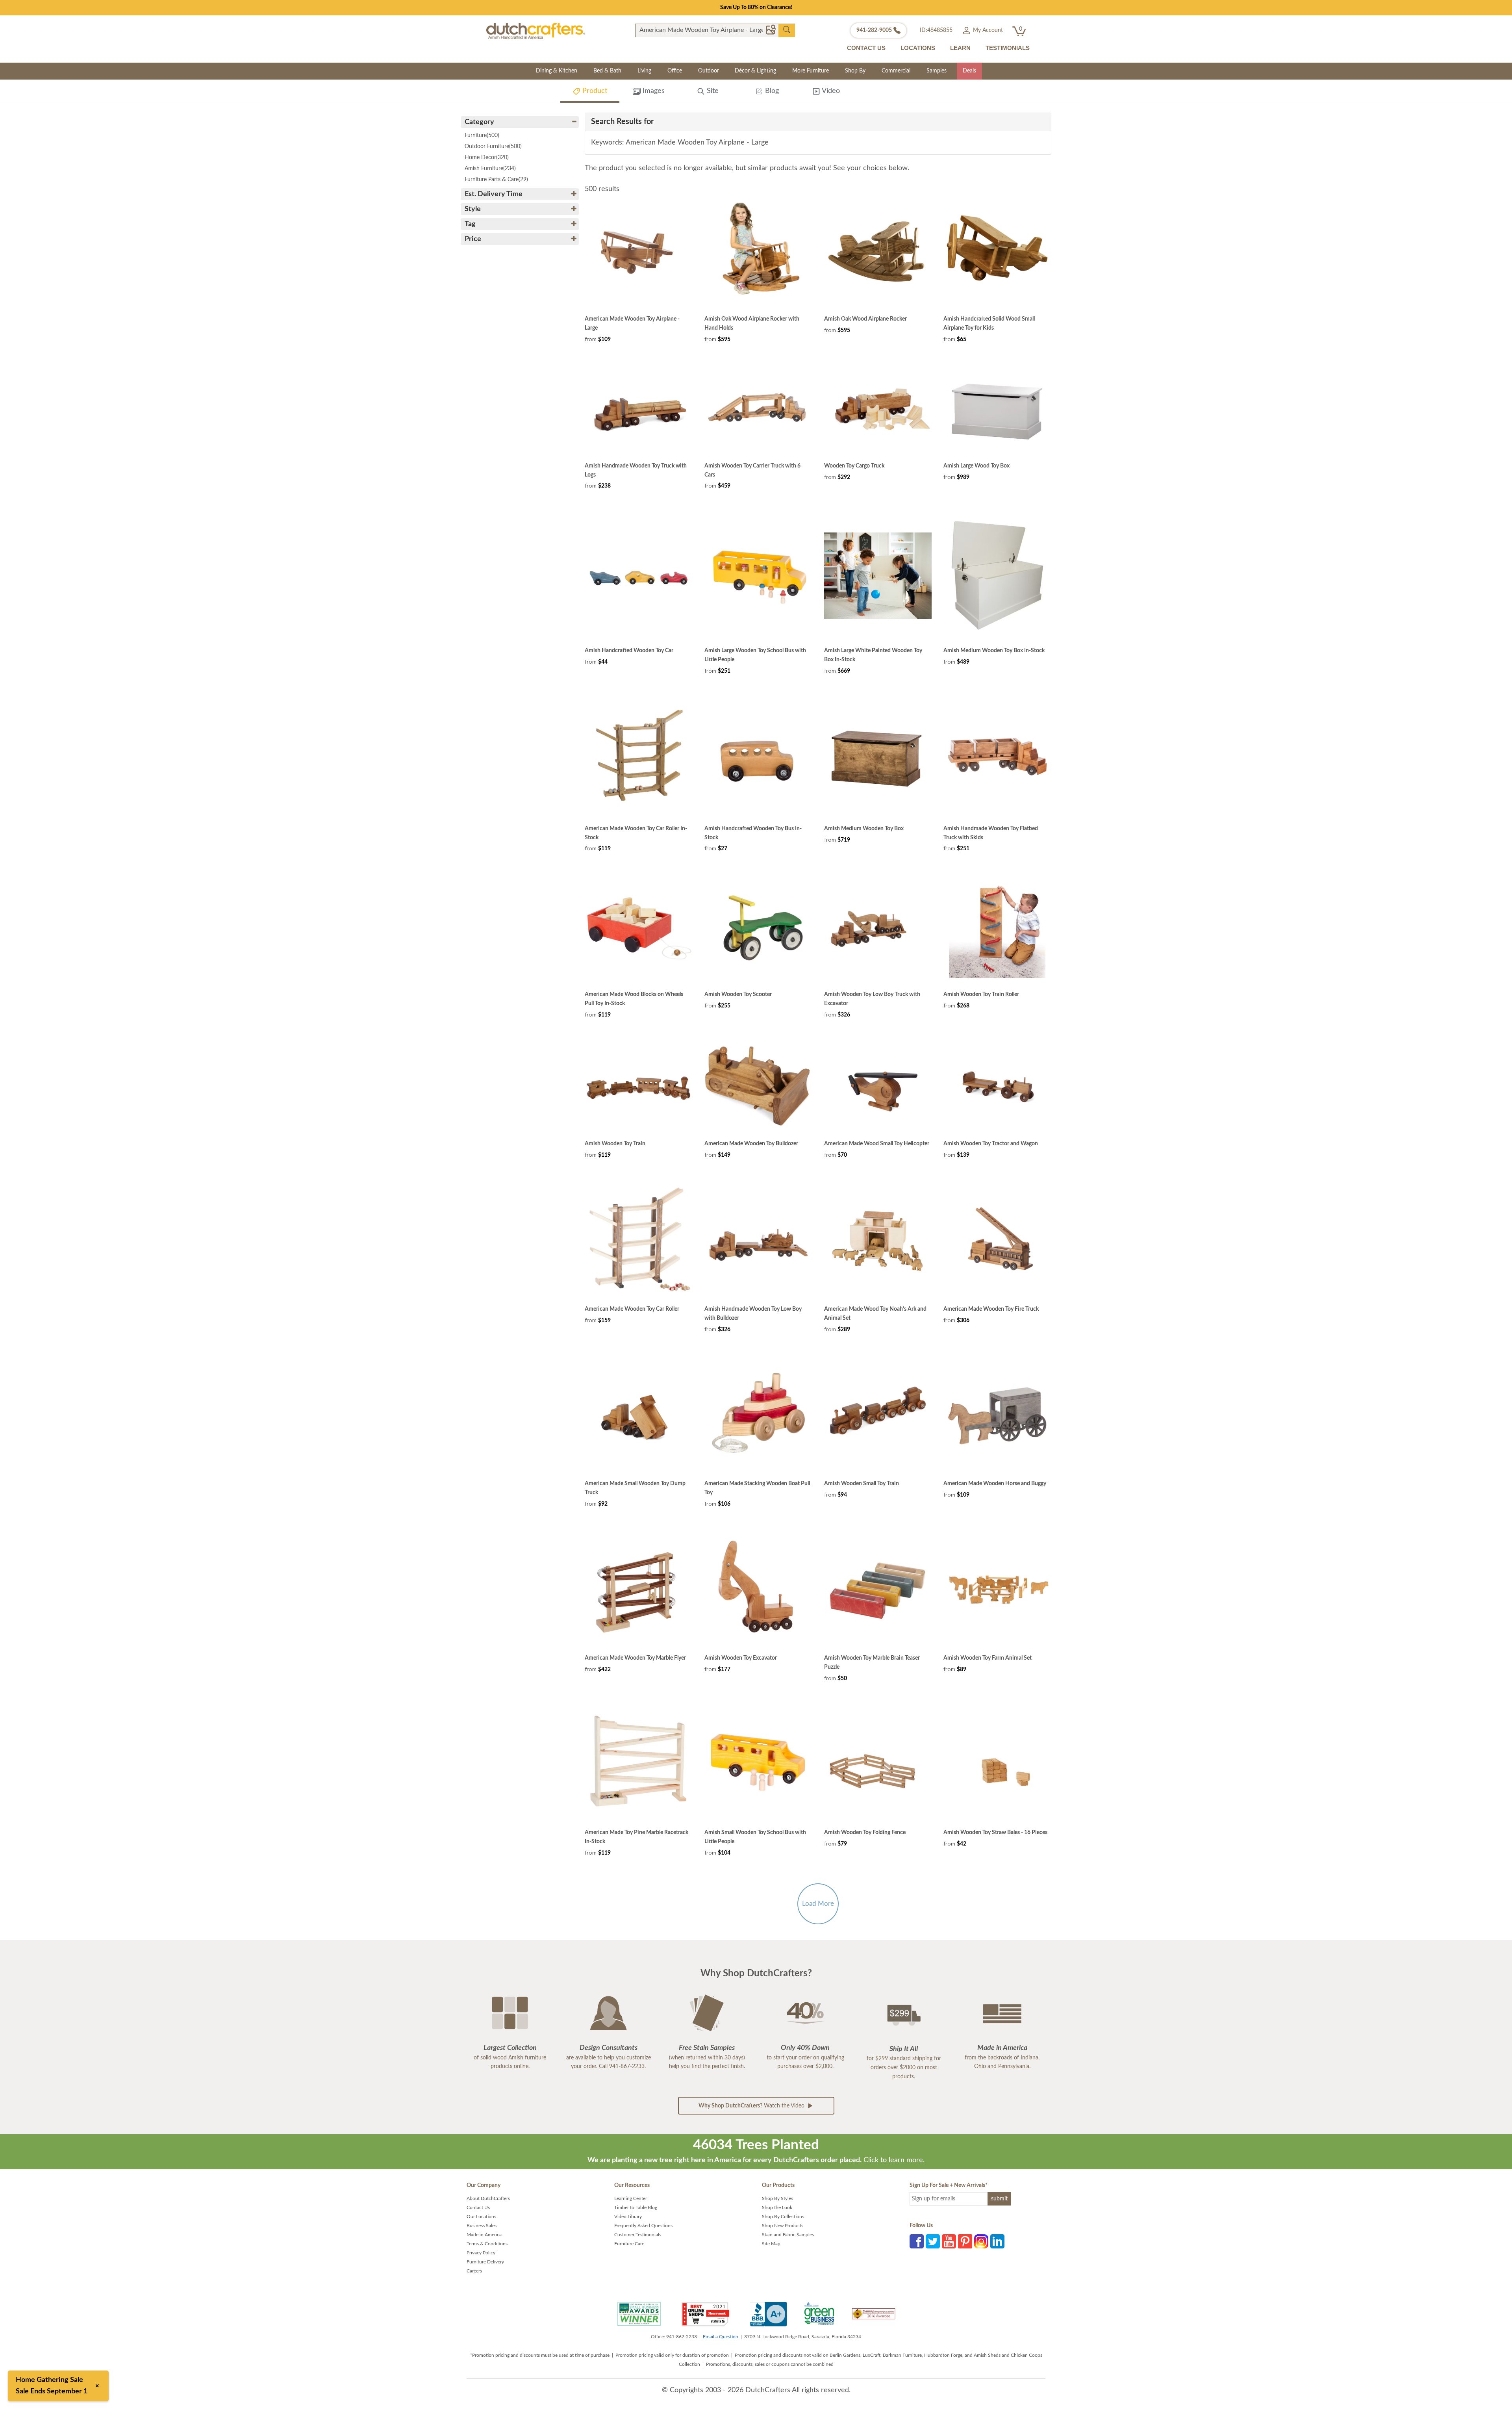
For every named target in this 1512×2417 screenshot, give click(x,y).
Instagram (981, 2241)
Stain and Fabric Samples (788, 2235)
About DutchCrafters (488, 2198)
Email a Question (721, 2337)
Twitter (933, 2241)
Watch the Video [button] (752, 2106)
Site (712, 91)
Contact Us (478, 2207)
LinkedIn (997, 2241)
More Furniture (811, 71)
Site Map (771, 2244)
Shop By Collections (783, 2217)
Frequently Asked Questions (643, 2226)
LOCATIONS (918, 48)
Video (830, 91)
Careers (474, 2271)
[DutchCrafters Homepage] (536, 31)
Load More (818, 1904)
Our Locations (481, 2217)
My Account (987, 30)
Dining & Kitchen (557, 71)
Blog (771, 91)
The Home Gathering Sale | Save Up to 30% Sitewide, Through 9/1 (756, 7)
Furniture (482, 135)
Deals (969, 71)
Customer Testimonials (638, 2235)
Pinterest (965, 2241)
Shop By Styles (777, 2198)
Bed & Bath (607, 71)
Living (644, 71)
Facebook (917, 2241)
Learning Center (631, 2198)
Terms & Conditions (487, 2244)
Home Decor (487, 158)
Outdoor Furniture (493, 147)
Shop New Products (783, 2226)
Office (675, 71)
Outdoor (709, 71)
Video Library (628, 2217)
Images (653, 91)
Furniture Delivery (485, 2262)
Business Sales (482, 2226)
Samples (937, 71)
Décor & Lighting (755, 71)
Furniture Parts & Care (496, 180)
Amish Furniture (490, 169)
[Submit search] (787, 30)
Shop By (855, 71)
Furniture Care (629, 2244)
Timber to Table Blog (636, 2207)
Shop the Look (777, 2207)
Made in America (484, 2235)
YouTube (949, 2241)
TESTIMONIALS (1008, 48)
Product (594, 91)
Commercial (896, 71)
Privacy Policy (481, 2253)
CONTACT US (866, 48)
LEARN (960, 48)
